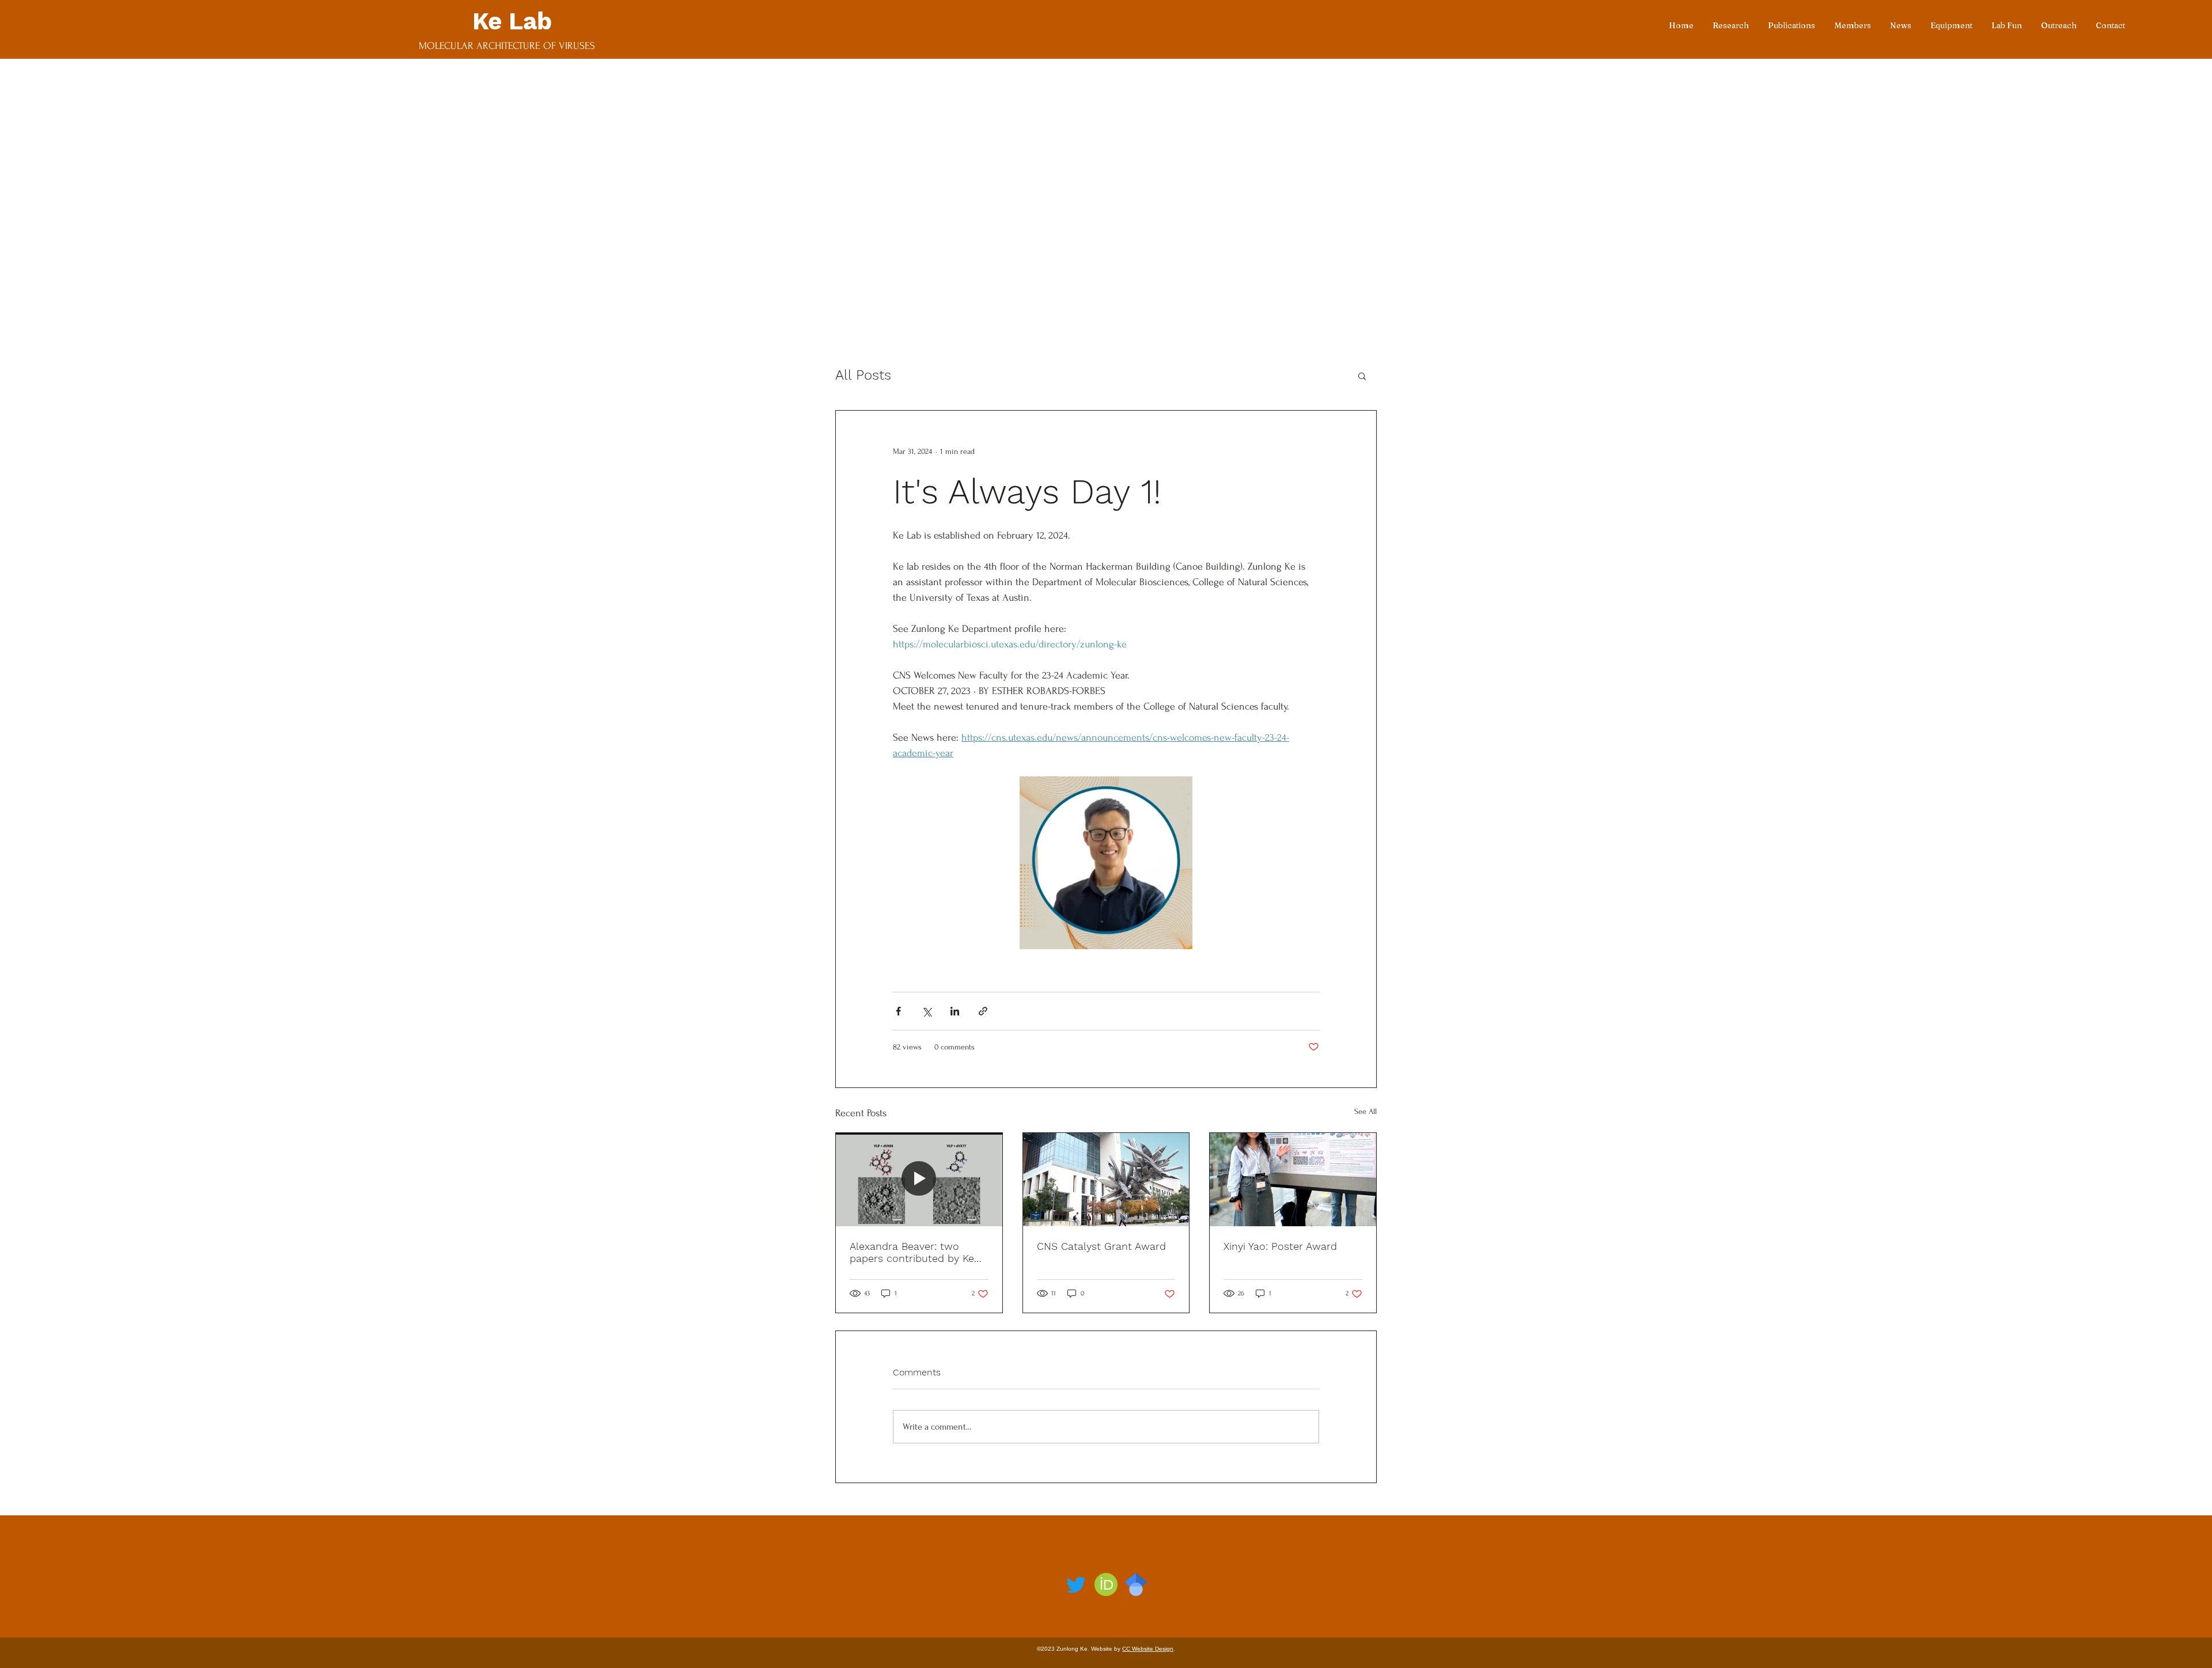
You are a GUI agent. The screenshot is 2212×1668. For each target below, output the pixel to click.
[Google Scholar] (1136, 1584)
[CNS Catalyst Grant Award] (1106, 1180)
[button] (1362, 376)
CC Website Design (1148, 1649)
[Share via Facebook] (898, 1011)
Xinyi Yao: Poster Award (1280, 1246)
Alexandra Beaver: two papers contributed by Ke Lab (912, 1252)
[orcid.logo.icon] (1106, 1584)
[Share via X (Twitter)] (927, 1011)
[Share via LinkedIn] (955, 1011)
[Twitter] (1076, 1584)
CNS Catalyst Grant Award (1101, 1246)
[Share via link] (983, 1011)
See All (1366, 1111)
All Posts (863, 375)
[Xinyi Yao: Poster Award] (1293, 1180)
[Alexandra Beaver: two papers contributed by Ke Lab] (919, 1180)
